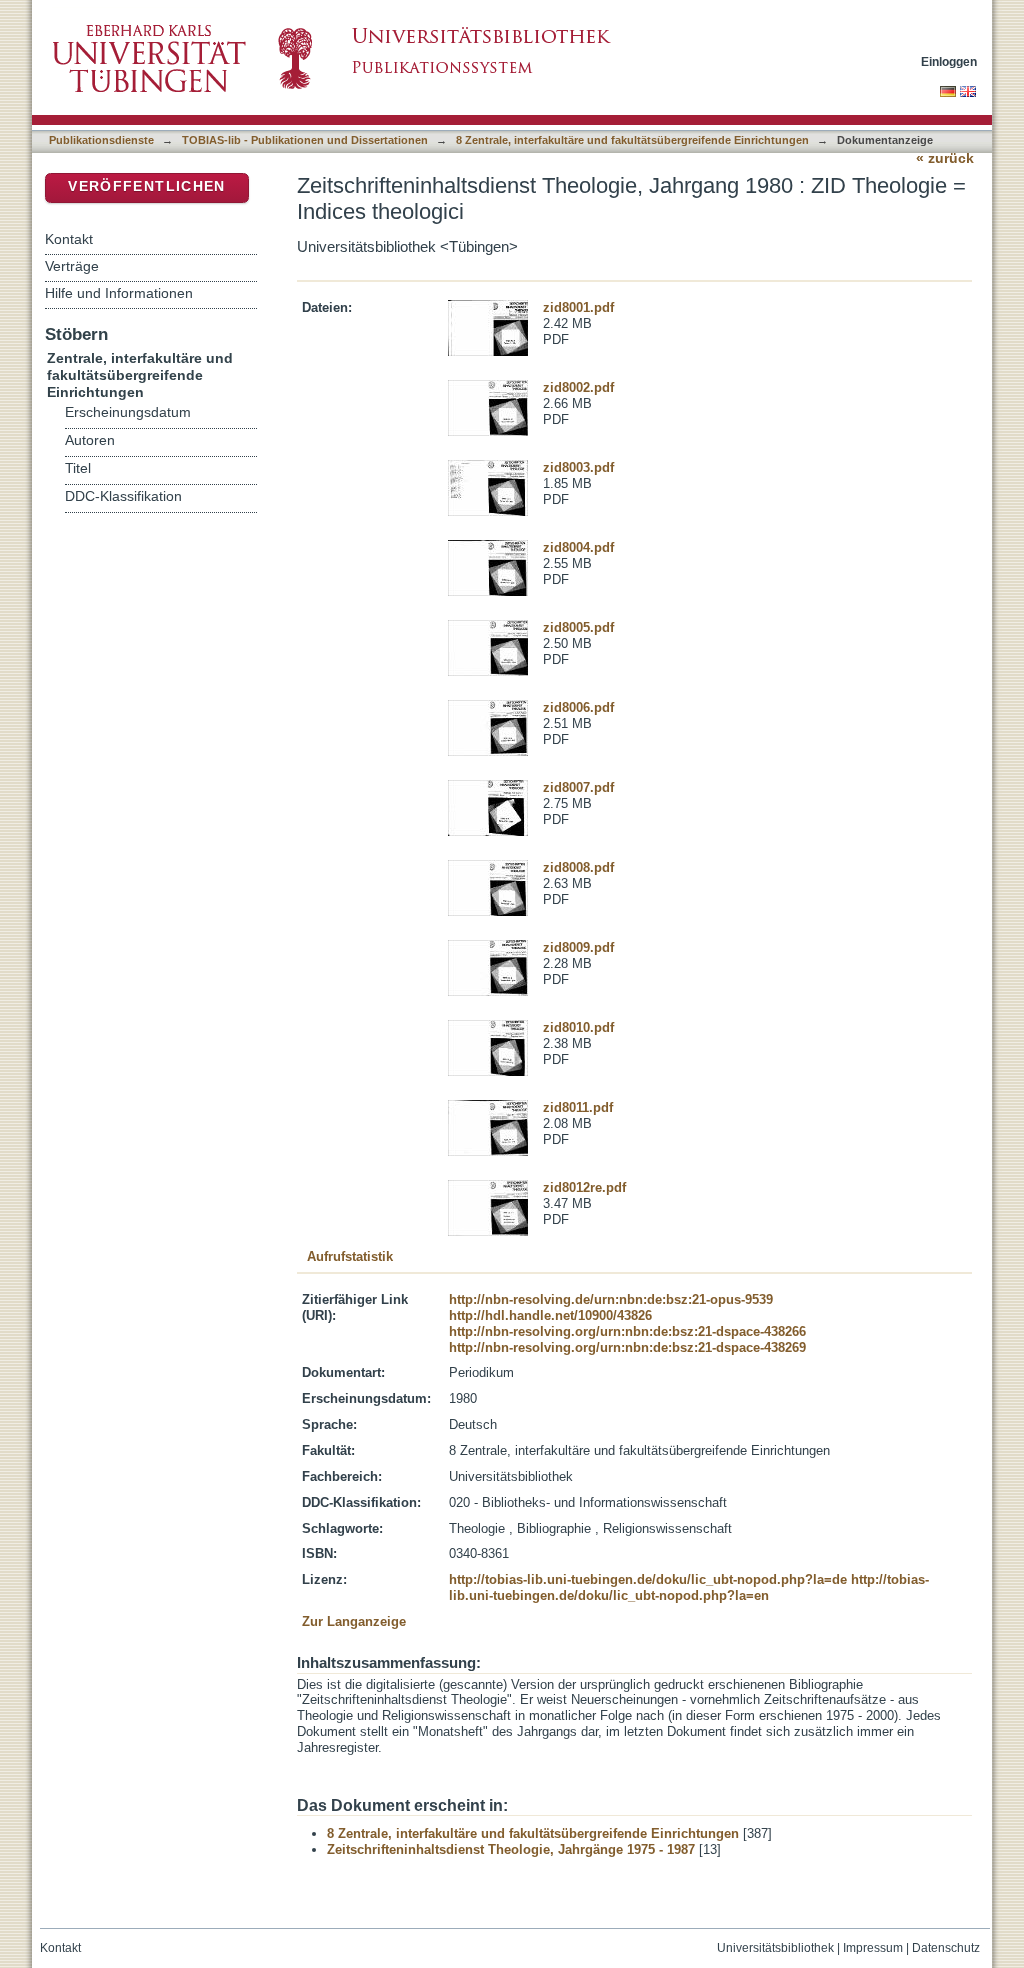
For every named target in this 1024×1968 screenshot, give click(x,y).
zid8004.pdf (578, 547)
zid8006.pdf (578, 707)
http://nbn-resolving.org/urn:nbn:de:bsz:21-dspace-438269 (627, 1347)
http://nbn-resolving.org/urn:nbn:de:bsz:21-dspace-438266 (627, 1331)
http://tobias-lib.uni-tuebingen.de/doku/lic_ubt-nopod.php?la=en (689, 1587)
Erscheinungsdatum (128, 412)
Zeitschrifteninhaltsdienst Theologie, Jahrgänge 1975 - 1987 (511, 1849)
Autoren (90, 440)
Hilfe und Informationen (119, 293)
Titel (78, 468)
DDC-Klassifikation (123, 496)
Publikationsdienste (101, 140)
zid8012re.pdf (584, 1187)
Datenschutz (946, 1948)
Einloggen (949, 61)
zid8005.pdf (578, 627)
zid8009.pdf (578, 947)
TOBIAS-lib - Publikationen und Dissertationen (305, 140)
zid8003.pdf (578, 467)
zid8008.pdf (578, 867)
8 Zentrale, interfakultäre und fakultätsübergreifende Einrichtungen (632, 140)
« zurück (945, 158)
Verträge (72, 266)
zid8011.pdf (578, 1107)
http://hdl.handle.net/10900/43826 (550, 1315)
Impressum (873, 1948)
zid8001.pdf (578, 307)
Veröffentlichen (146, 186)
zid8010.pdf (578, 1027)
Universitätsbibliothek (775, 1948)
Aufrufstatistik (350, 1256)
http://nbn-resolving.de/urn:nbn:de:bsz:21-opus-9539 (611, 1299)
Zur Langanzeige (354, 1621)
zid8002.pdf (578, 387)
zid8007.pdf (578, 787)
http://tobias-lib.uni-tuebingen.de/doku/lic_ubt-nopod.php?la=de (648, 1579)
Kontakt (69, 239)
